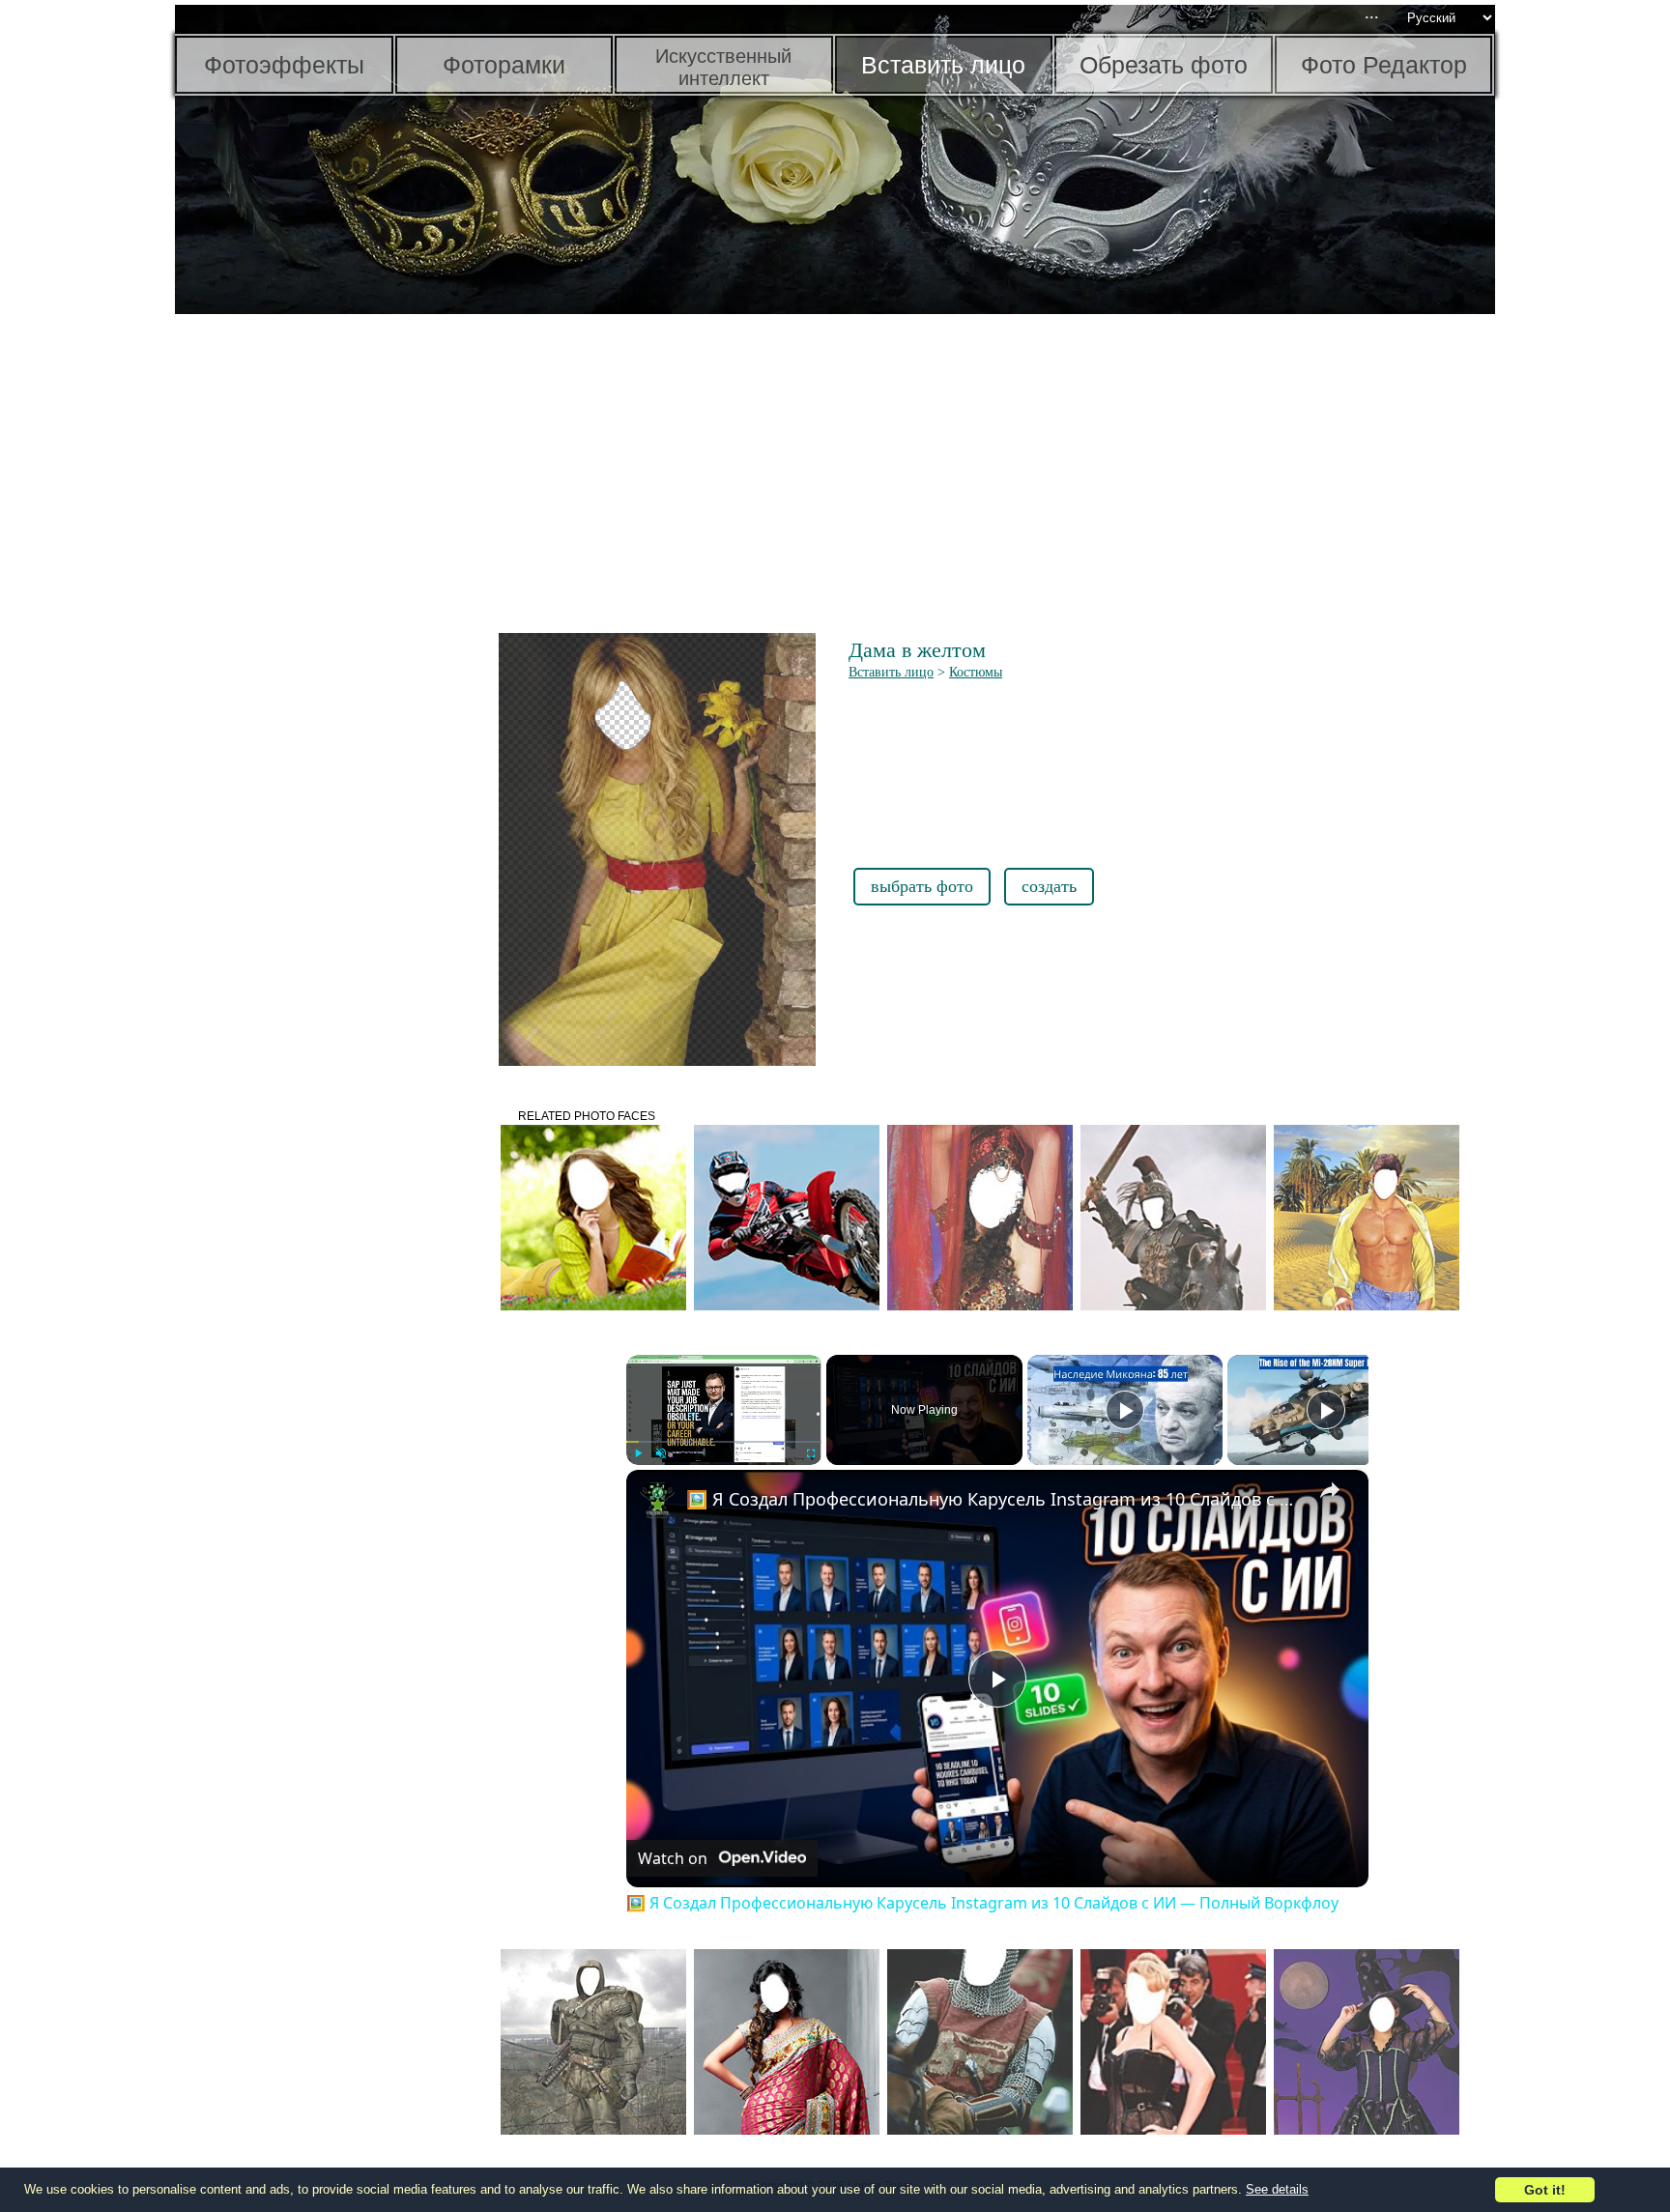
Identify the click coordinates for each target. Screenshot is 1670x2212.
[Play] (638, 1453)
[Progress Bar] (724, 1442)
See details (1277, 2189)
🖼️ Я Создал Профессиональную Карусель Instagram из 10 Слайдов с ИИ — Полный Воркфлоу (994, 1499)
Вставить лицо (891, 672)
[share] (1330, 1490)
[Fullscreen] (810, 1453)
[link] (657, 1501)
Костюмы (976, 672)
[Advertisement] (325, 618)
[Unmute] (661, 1453)
